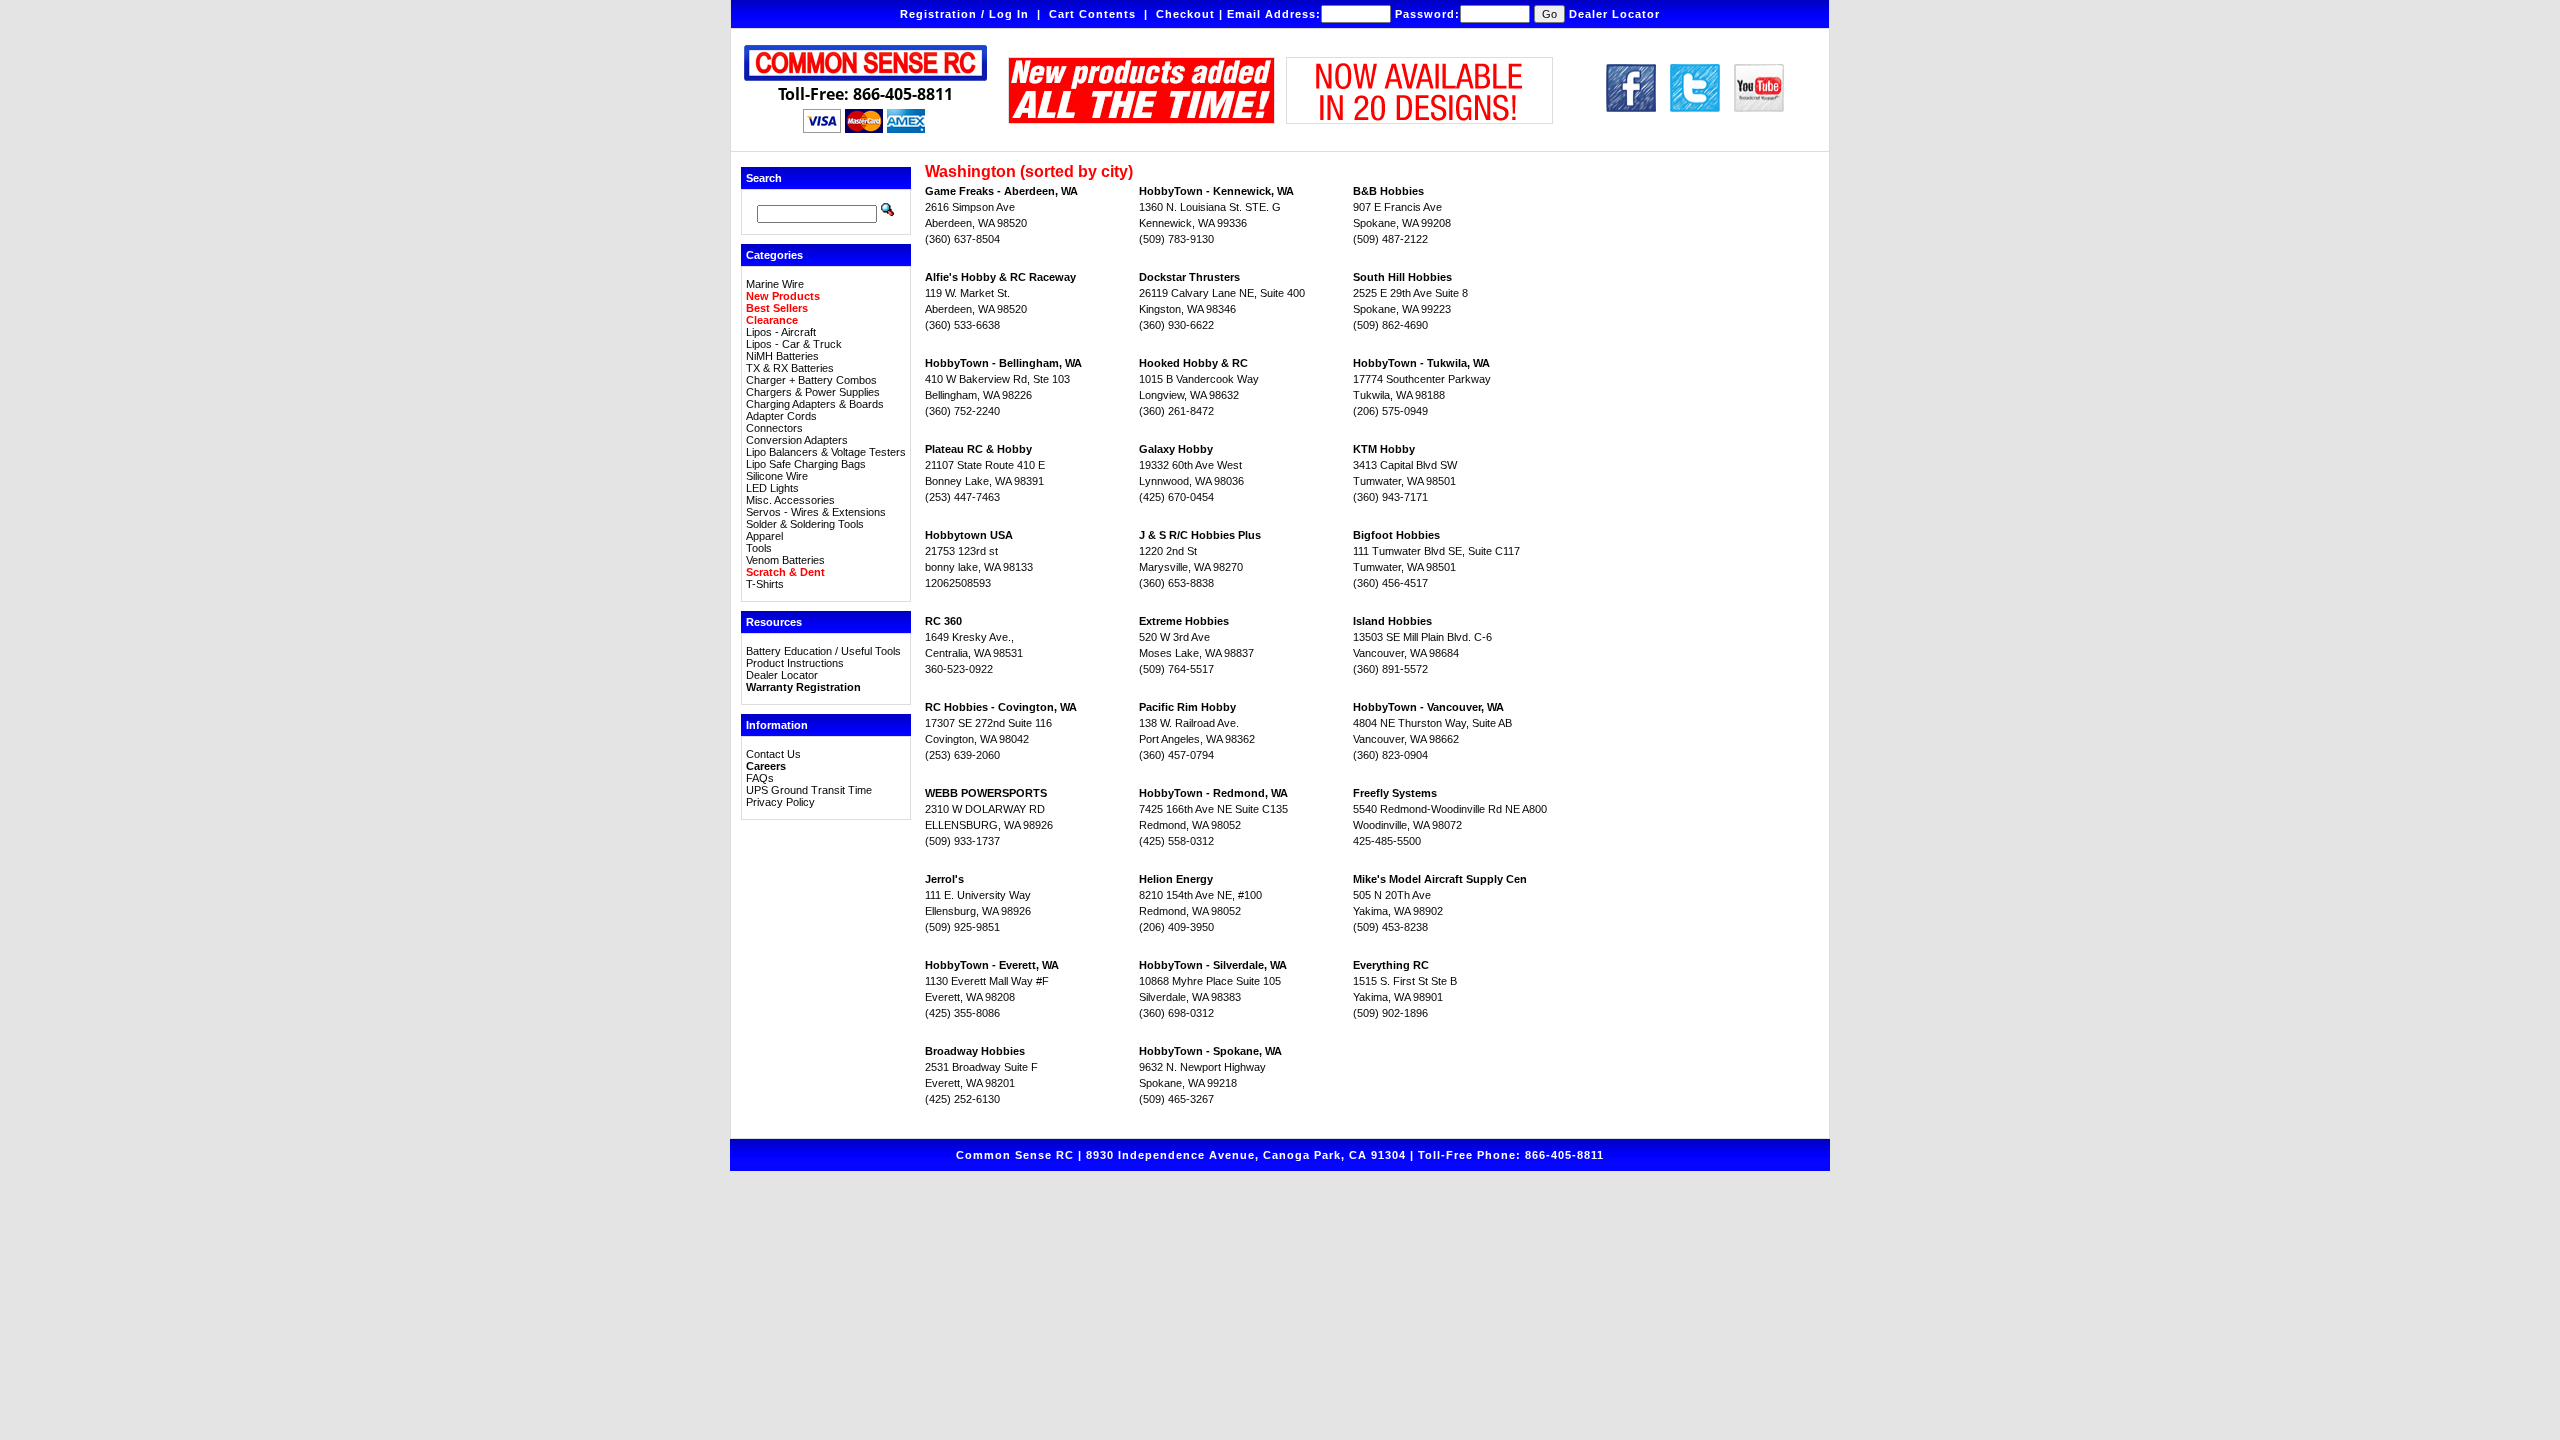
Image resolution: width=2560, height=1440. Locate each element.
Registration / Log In (964, 14)
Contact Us (773, 754)
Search (764, 178)
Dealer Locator (1614, 14)
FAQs (760, 778)
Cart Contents (1092, 14)
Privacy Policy (780, 802)
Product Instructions (795, 663)
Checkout (1185, 14)
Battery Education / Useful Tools (823, 651)
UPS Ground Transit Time (809, 790)
